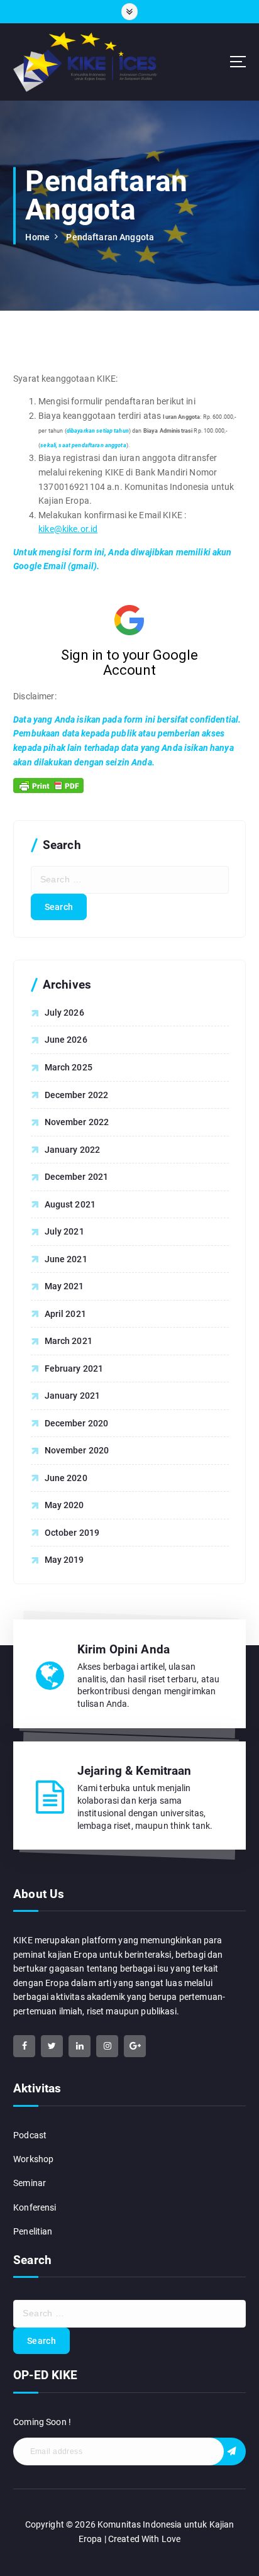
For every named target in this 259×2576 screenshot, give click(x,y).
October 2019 (72, 1533)
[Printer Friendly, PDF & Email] (48, 786)
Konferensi (35, 2207)
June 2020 (66, 1478)
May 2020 (64, 1505)
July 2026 (64, 1013)
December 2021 (77, 1177)
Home (37, 237)
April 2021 (65, 1314)
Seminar (30, 2183)
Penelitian (33, 2231)
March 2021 (69, 1341)
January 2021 (73, 1396)
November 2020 (77, 1450)
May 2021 (64, 1286)
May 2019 (64, 1560)
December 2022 (77, 1095)
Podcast (30, 2135)
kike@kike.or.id (68, 529)
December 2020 (77, 1423)
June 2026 (66, 1040)
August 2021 (70, 1204)
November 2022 (77, 1122)
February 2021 (74, 1368)
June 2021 (66, 1259)
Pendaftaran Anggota (110, 237)
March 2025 (69, 1067)
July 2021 (64, 1231)
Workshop (33, 2159)
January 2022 (73, 1150)
